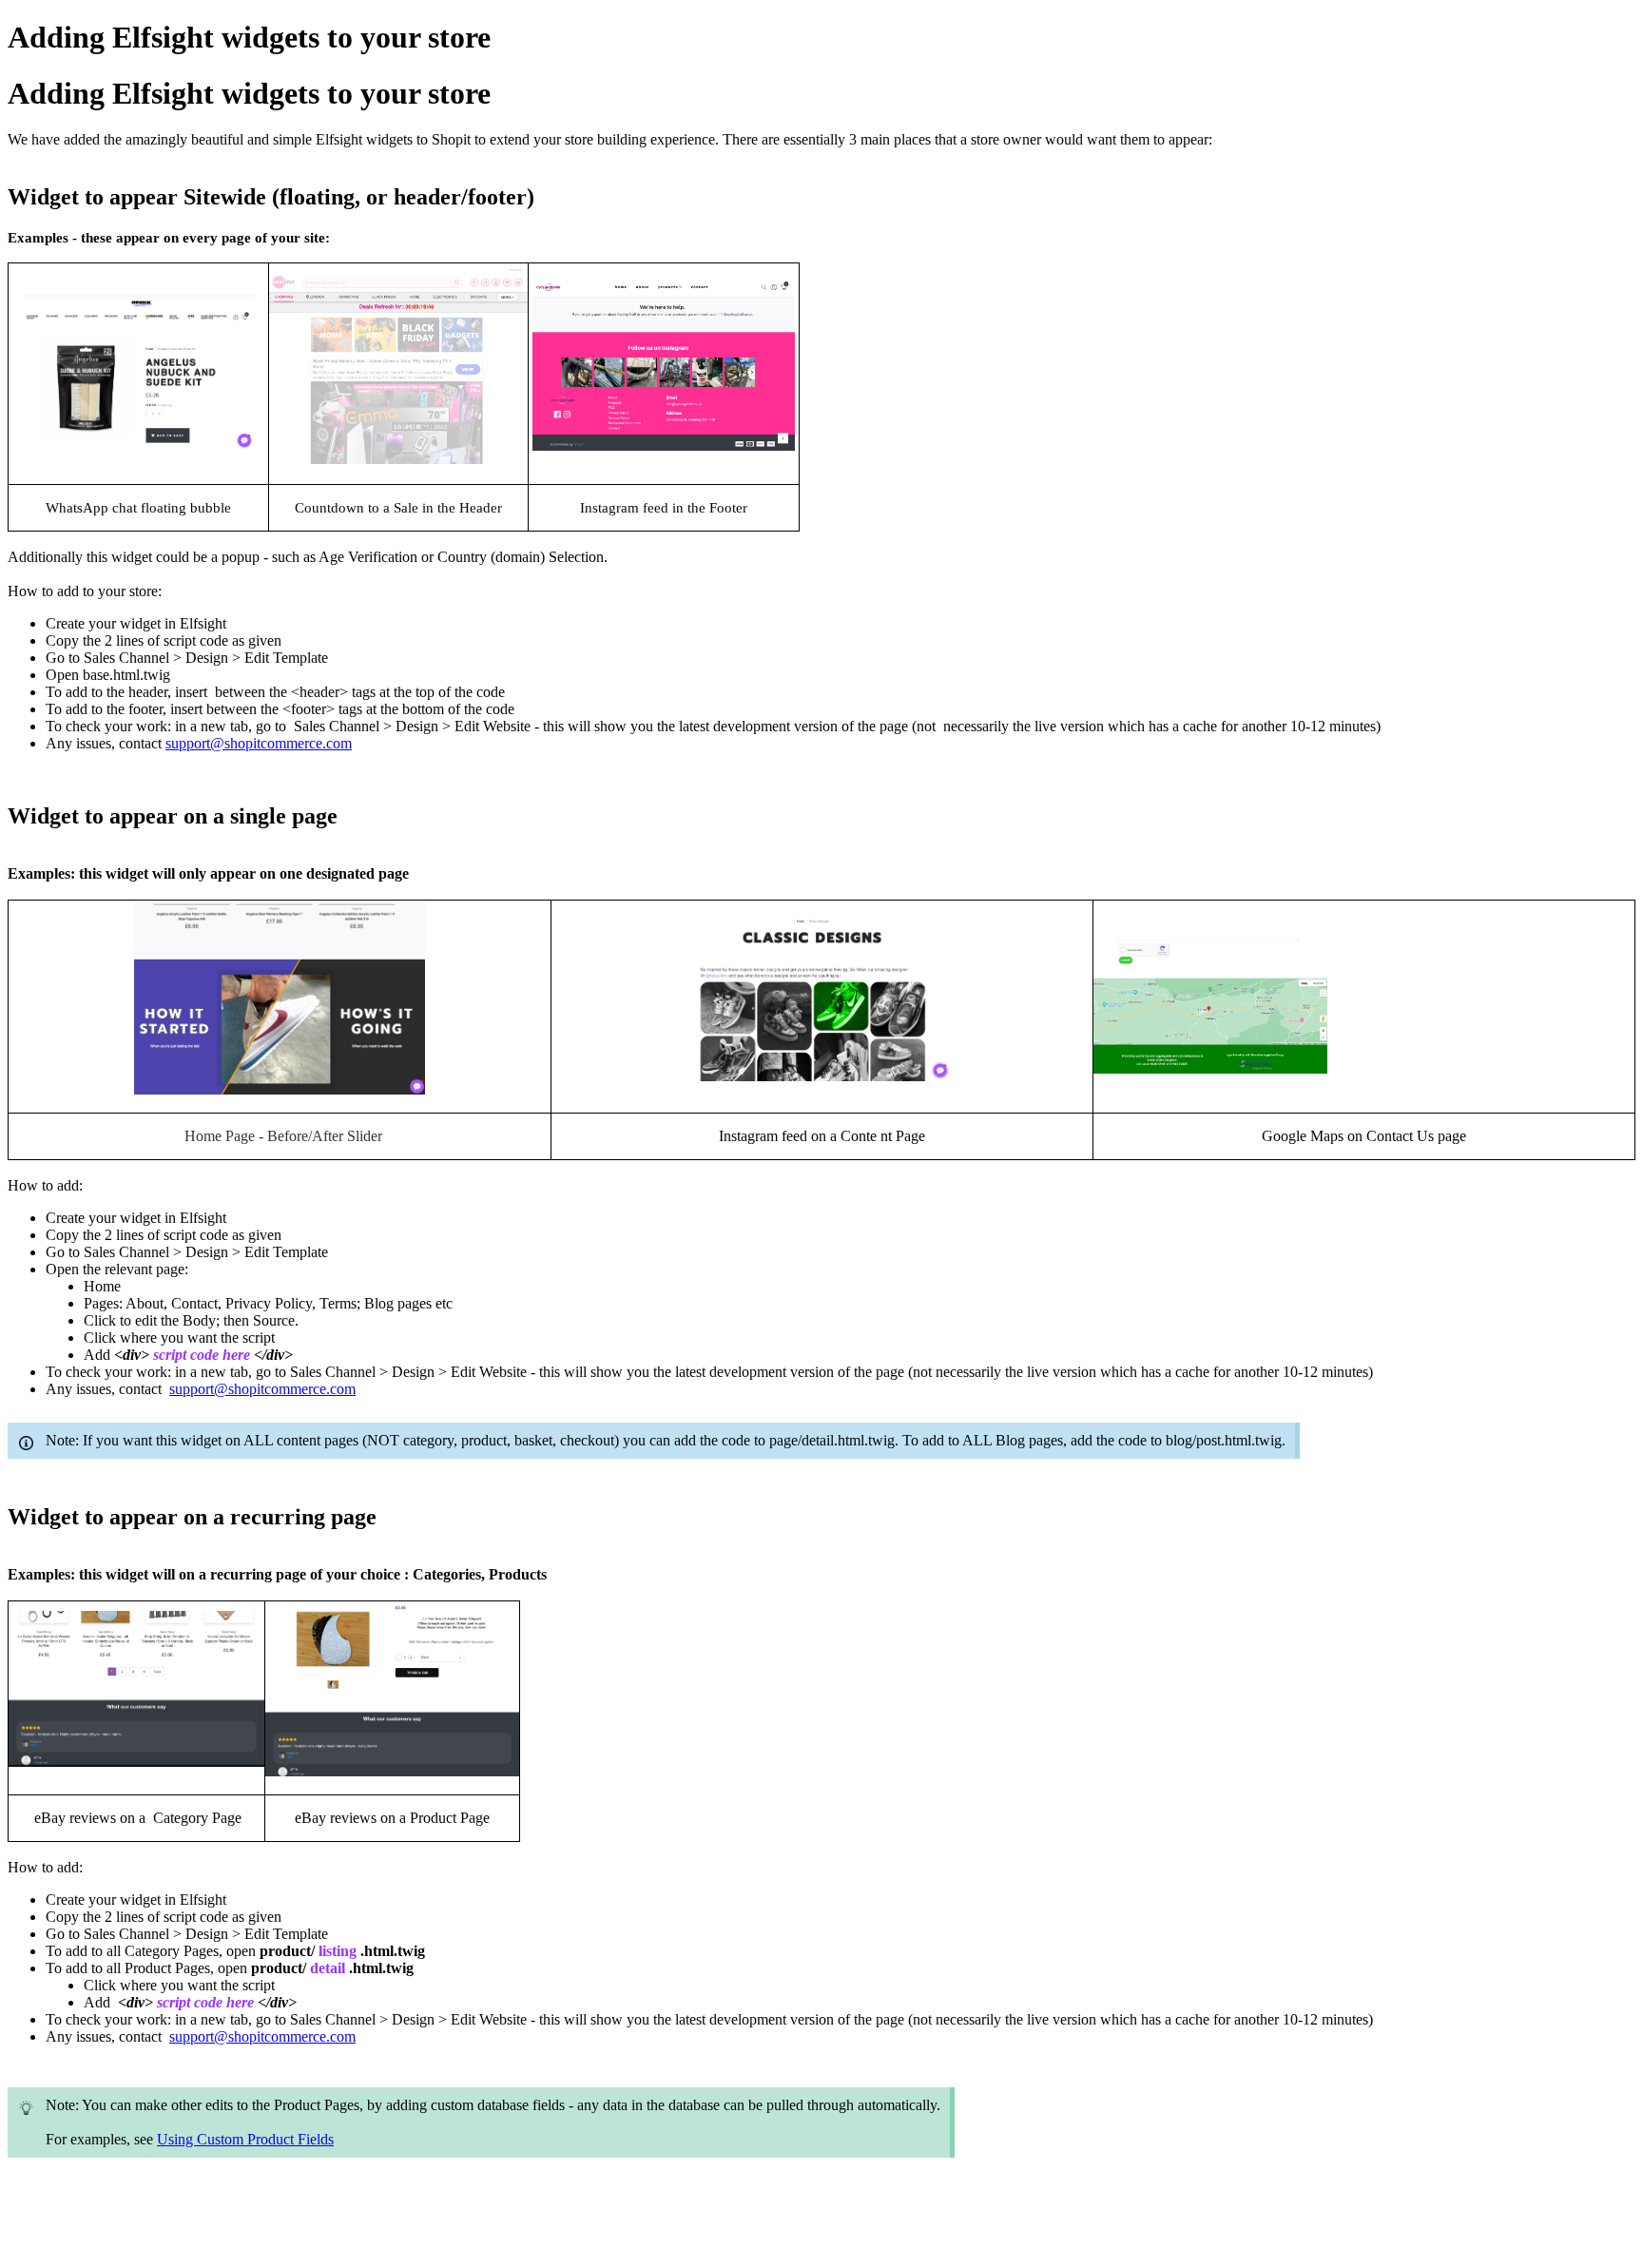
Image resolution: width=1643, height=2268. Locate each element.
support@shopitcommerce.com (259, 743)
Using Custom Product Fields (245, 2139)
